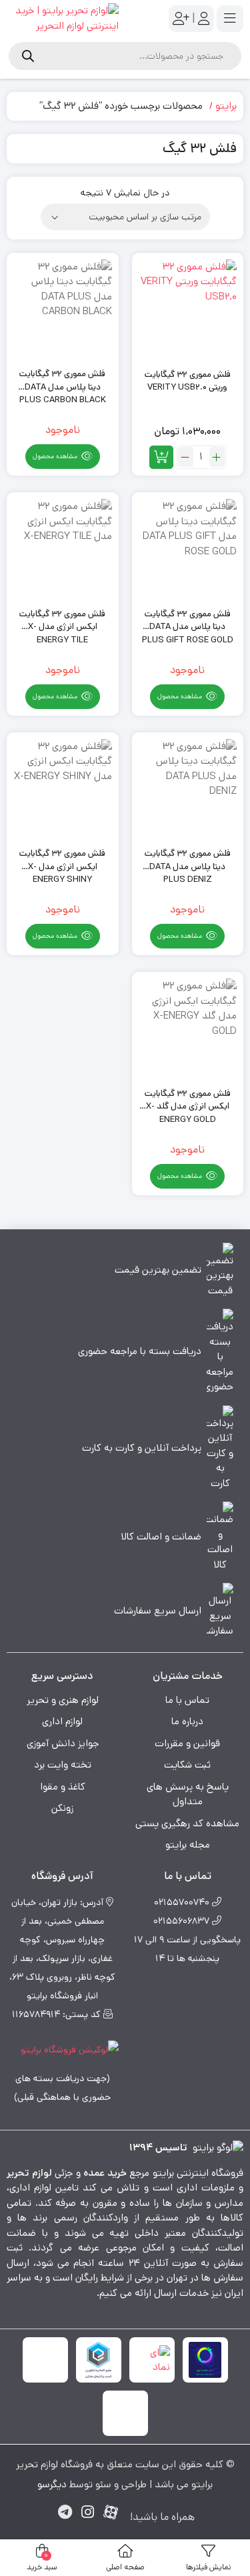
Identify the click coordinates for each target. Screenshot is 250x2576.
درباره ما (187, 1721)
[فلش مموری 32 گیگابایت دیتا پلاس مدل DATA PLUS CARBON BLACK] (63, 309)
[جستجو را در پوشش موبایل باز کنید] (125, 56)
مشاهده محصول (56, 456)
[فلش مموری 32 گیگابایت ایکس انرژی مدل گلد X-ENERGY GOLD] (188, 1028)
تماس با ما (187, 1700)
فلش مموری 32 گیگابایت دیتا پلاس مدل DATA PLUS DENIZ (188, 860)
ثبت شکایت (187, 1765)
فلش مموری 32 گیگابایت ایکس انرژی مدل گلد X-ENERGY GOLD (188, 1100)
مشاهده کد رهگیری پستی (187, 1823)
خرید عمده (105, 2173)
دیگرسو (52, 2484)
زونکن (62, 1808)
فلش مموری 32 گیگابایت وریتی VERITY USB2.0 (188, 381)
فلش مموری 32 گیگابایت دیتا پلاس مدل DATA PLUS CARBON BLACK (63, 381)
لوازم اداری (62, 1721)
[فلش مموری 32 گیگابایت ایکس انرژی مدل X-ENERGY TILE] (63, 548)
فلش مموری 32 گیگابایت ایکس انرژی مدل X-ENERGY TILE (62, 621)
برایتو (226, 106)
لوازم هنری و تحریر (63, 1700)
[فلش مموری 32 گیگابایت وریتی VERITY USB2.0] (188, 309)
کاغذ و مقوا (63, 1787)
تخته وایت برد (63, 1765)
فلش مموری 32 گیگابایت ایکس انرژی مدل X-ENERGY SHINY (62, 860)
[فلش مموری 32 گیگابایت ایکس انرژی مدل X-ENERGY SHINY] (63, 788)
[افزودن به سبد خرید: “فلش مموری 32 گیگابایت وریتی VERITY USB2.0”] (161, 457)
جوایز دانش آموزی (63, 1743)
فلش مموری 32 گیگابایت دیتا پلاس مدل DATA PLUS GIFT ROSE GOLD (188, 621)
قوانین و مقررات (187, 1743)
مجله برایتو (188, 1845)
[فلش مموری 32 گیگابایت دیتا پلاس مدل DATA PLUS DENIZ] (188, 788)
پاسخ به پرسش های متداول (188, 1794)
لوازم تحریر (29, 2173)
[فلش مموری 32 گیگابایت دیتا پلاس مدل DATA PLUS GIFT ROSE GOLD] (188, 548)
